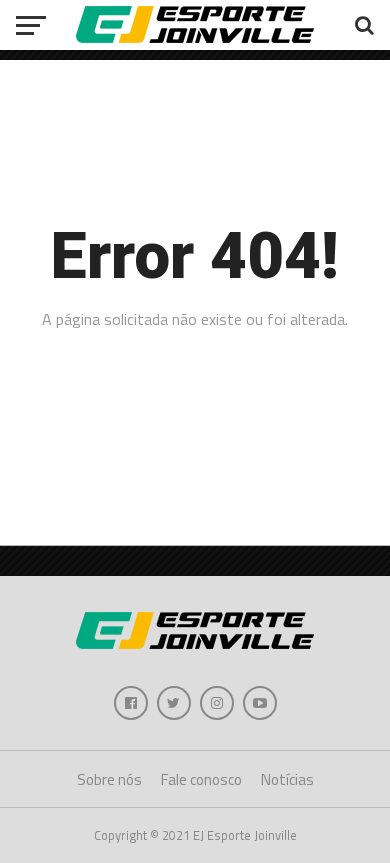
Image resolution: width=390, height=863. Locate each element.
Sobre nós (109, 779)
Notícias (287, 779)
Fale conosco (201, 779)
